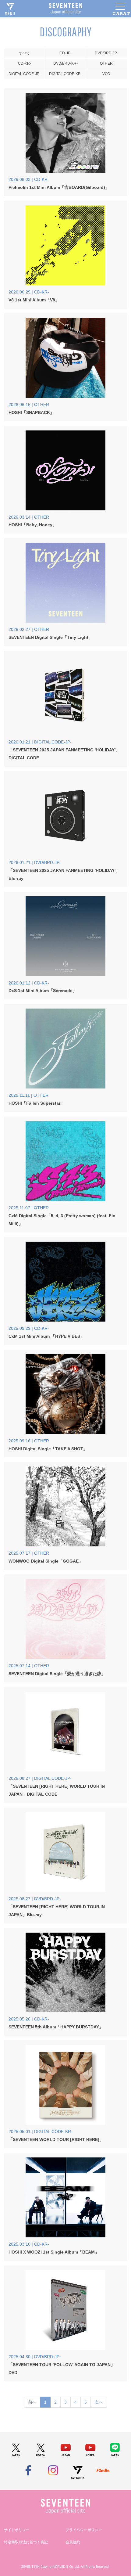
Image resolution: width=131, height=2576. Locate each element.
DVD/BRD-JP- (106, 53)
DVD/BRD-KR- (65, 63)
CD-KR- (25, 63)
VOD (106, 74)
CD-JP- (65, 53)
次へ (99, 2402)
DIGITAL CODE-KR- (65, 74)
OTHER (106, 63)
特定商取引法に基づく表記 (26, 2542)
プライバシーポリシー (84, 2530)
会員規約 (73, 2542)
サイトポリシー (17, 2530)
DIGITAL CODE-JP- (25, 74)
